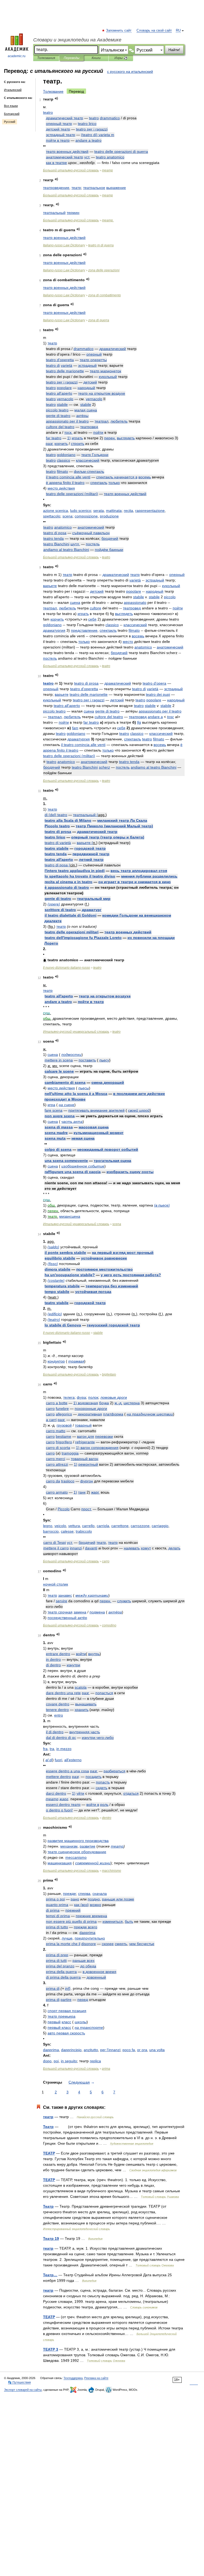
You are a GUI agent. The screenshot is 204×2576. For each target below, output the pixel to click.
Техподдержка (73, 2378)
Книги (96, 58)
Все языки (11, 106)
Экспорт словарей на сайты (23, 2390)
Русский (10, 122)
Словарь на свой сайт (154, 31)
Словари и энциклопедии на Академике (77, 40)
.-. (118, 1403)
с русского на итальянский (130, 71)
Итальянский (13, 90)
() (98, 135)
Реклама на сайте (96, 2378)
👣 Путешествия (19, 2382)
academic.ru (17, 56)
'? (70, 1275)
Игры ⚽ (121, 58)
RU (178, 31)
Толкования (46, 58)
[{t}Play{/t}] (56, 98)
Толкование (53, 91)
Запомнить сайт (119, 31)
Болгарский (12, 114)
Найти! (174, 50)
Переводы (72, 58)
